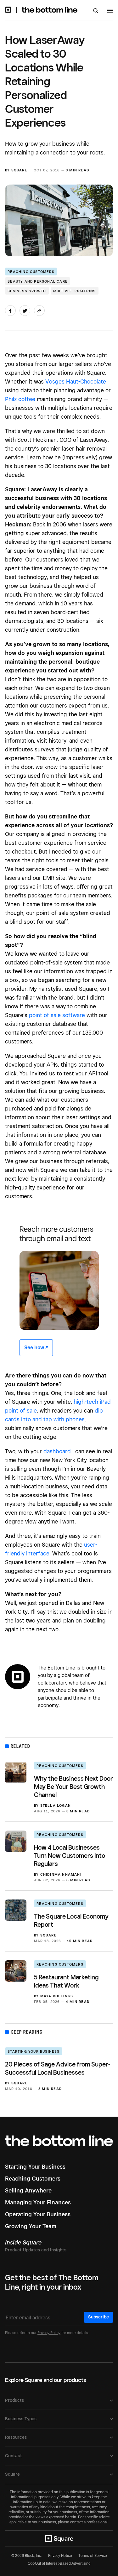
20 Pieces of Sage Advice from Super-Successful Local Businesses (58, 2068)
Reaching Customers (31, 272)
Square (19, 170)
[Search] (96, 11)
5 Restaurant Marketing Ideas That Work (66, 1981)
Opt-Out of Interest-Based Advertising (59, 2563)
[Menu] (110, 12)
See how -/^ (36, 1348)
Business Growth (27, 291)
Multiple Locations (75, 291)
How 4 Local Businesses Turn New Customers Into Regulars (70, 1856)
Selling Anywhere (28, 2190)
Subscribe (98, 2317)
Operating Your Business (38, 2214)
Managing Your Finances (38, 2202)
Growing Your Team (31, 2226)
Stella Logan (56, 1805)
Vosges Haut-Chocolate (76, 381)
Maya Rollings (57, 1996)
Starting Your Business (34, 2051)
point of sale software (57, 1015)
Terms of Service (93, 2555)
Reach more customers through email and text (56, 1234)
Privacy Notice (60, 2555)
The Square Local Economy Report (71, 1920)
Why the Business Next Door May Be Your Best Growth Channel (73, 1787)
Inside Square (23, 2242)
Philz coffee (20, 399)
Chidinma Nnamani (61, 1874)
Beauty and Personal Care (38, 281)
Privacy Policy (49, 2333)
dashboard (57, 1451)
